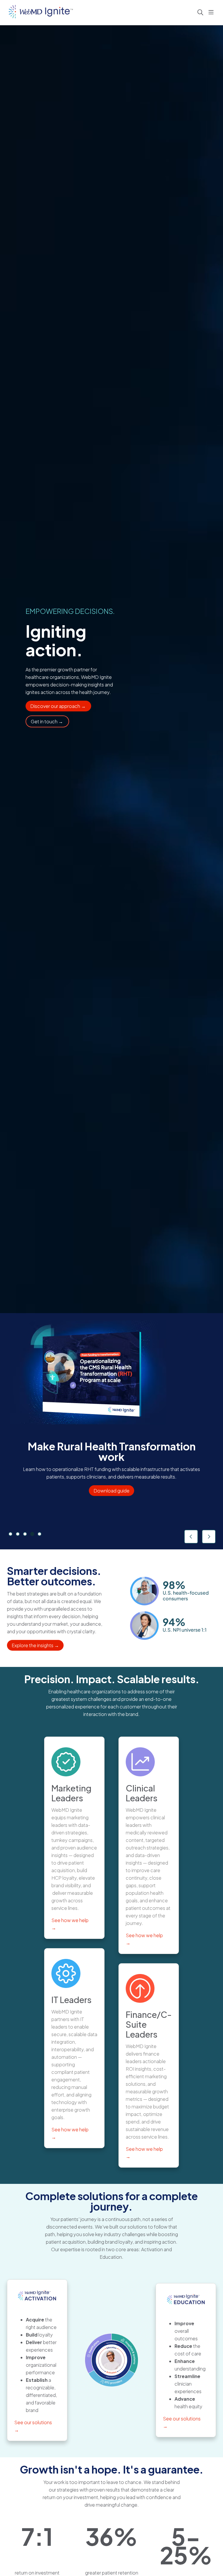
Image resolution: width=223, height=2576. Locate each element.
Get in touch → (47, 721)
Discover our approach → (58, 706)
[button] (212, 12)
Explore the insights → (35, 1645)
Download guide (111, 1491)
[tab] (10, 1534)
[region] (111, 1431)
